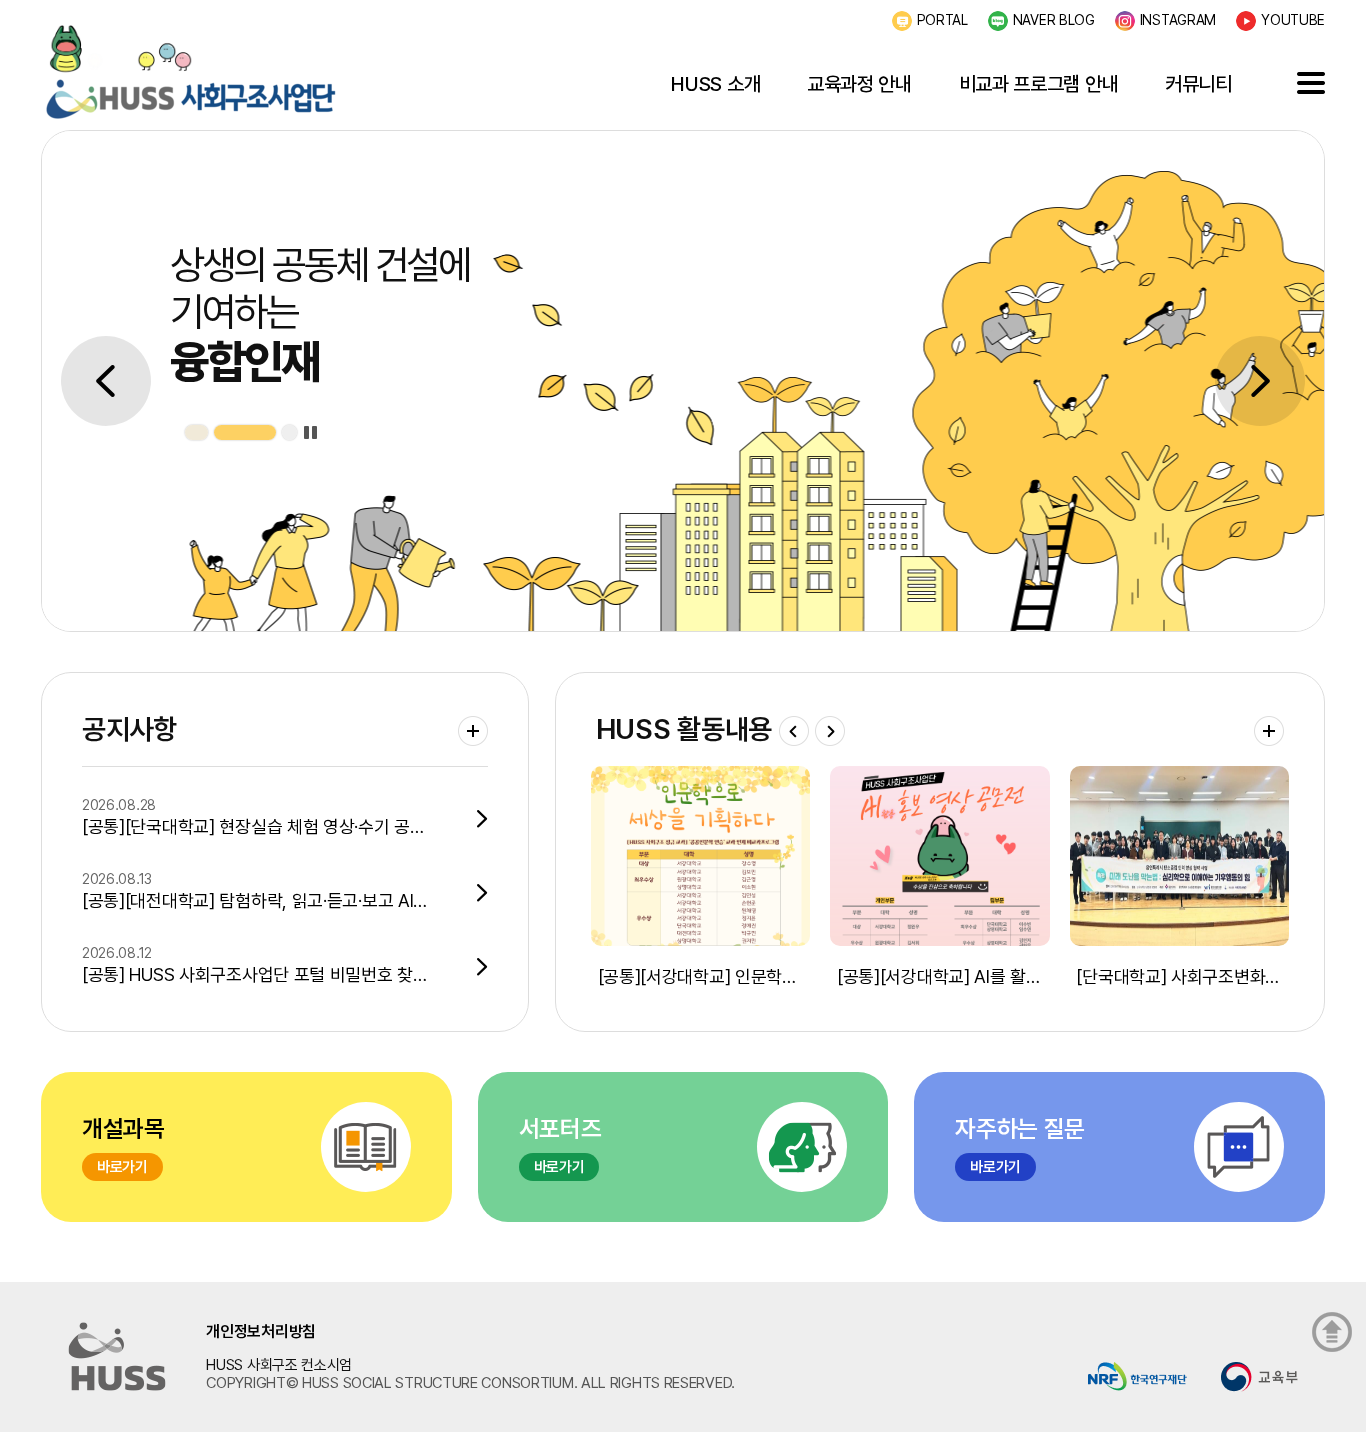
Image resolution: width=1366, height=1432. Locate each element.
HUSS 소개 (715, 84)
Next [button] (1260, 381)
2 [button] (268, 432)
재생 (310, 432)
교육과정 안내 (859, 84)
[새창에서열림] (1137, 1375)
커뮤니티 (1198, 84)
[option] (683, 381)
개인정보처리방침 (261, 1331)
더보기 (473, 731)
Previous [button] (106, 381)
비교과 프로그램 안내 (1039, 84)
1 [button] (220, 432)
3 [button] (289, 432)
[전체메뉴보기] (1311, 83)
